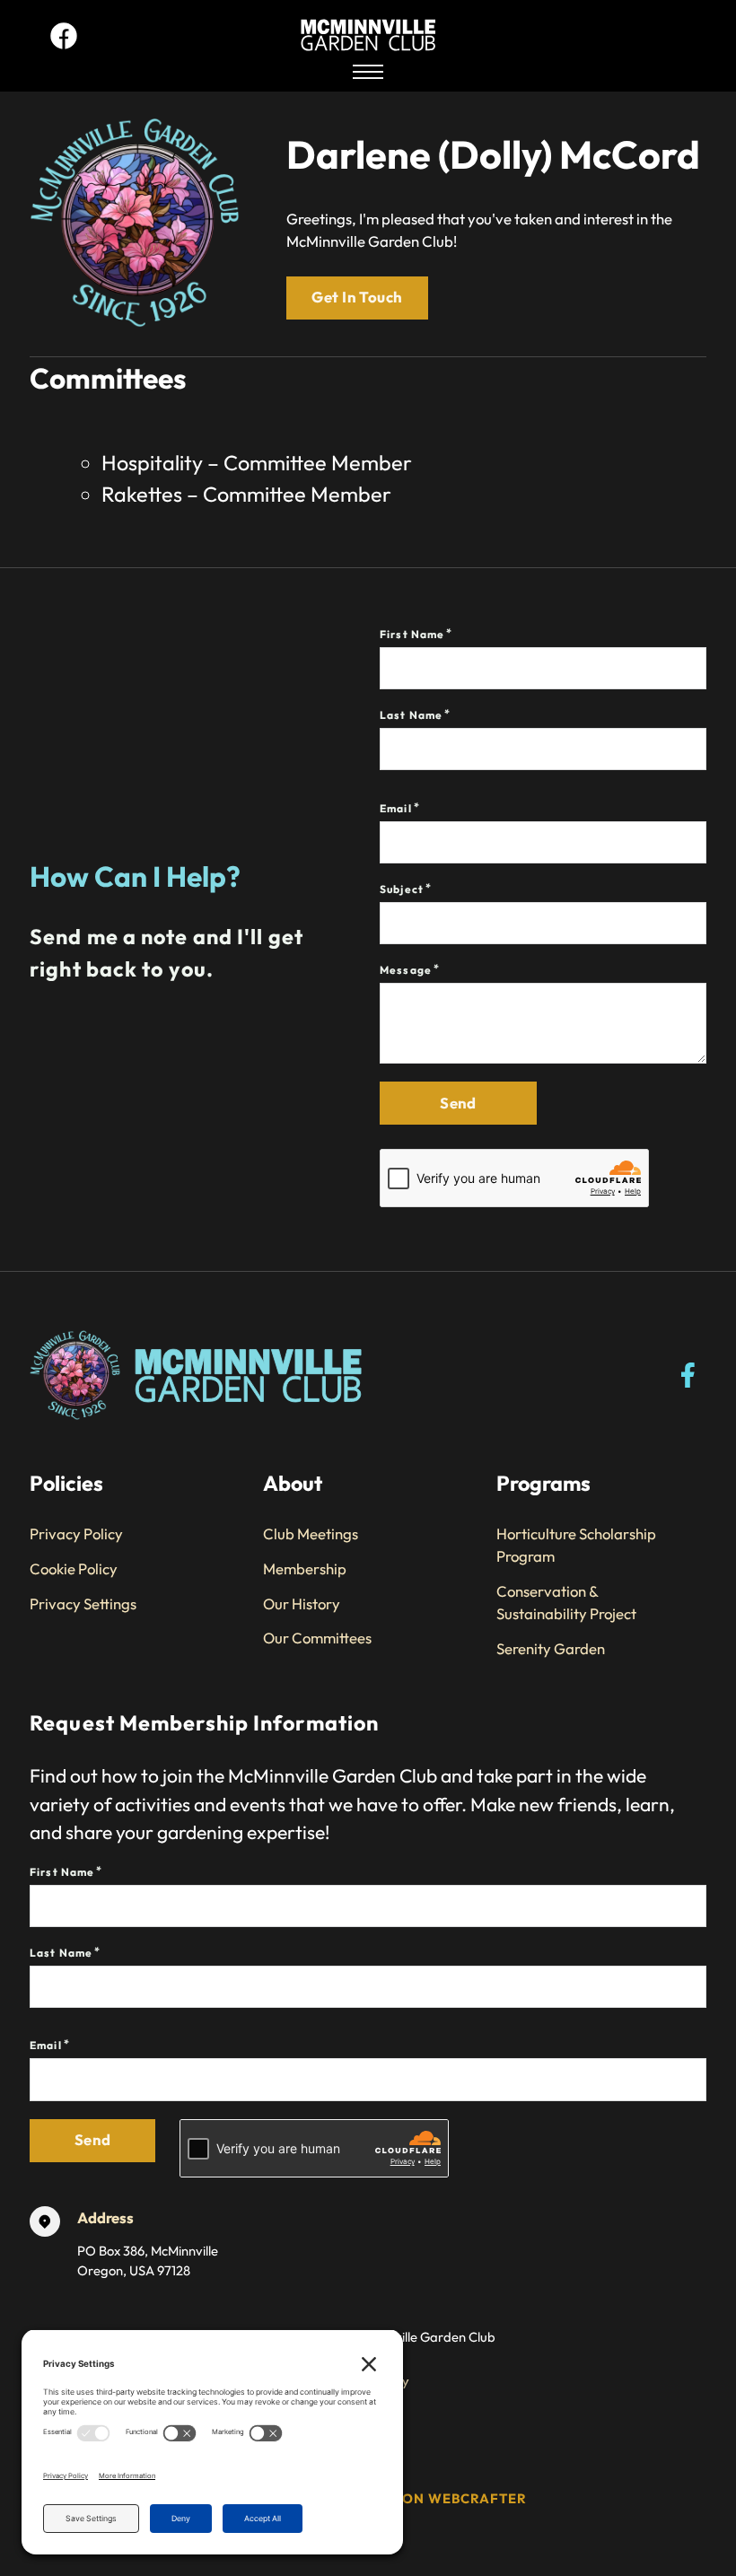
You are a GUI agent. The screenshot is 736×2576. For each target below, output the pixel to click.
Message (406, 970)
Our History (302, 1603)
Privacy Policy (76, 1533)
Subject (402, 889)
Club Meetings (311, 1533)
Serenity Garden (551, 1648)
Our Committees (317, 1638)
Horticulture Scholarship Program (576, 1545)
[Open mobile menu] (368, 72)
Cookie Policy (74, 1568)
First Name (412, 634)
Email (396, 808)
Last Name (411, 715)
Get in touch (357, 297)
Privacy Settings (83, 1603)
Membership (305, 1568)
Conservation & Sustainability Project (566, 1602)
